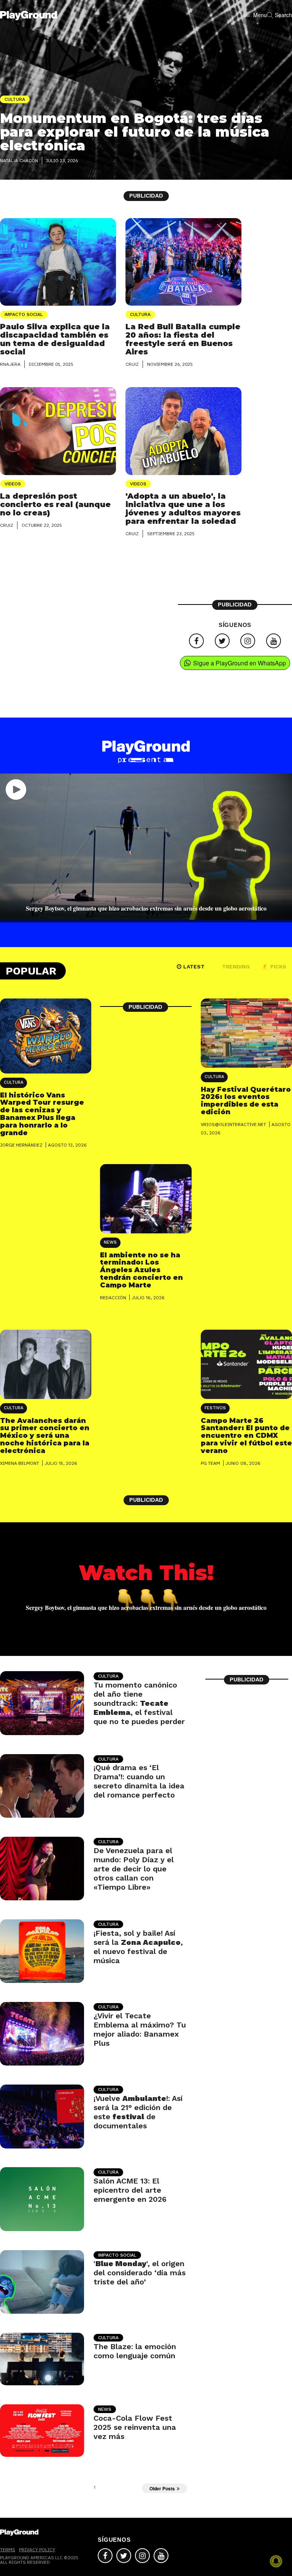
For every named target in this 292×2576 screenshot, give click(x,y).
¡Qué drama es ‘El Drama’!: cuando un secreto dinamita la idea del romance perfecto (139, 1781)
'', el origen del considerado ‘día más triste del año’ (140, 2273)
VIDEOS (13, 484)
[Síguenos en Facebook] (196, 641)
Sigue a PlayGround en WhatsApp (240, 663)
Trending (236, 967)
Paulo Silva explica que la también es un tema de (55, 339)
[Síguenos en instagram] (248, 641)
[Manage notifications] (276, 2561)
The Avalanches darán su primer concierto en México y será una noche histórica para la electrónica (45, 1436)
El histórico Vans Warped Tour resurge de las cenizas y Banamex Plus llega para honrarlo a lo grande (42, 1114)
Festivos (215, 1408)
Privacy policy (37, 2550)
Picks (278, 967)
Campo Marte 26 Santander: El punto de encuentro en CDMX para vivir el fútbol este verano (246, 1436)
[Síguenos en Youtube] (274, 641)
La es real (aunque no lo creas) (55, 504)
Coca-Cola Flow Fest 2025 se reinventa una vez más (135, 2427)
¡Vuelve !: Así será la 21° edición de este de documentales (138, 2112)
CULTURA (140, 314)
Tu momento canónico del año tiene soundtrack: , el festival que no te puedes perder (139, 1703)
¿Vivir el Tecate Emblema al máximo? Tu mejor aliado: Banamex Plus (140, 2029)
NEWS (110, 1242)
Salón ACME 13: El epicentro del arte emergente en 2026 (130, 2190)
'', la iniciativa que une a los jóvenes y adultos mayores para (183, 509)
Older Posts (162, 2488)
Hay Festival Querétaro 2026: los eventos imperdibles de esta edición (246, 1101)
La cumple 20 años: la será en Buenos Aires (183, 339)
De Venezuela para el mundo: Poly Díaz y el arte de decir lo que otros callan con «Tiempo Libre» (134, 1869)
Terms (8, 2550)
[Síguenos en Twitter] (222, 641)
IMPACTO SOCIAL (24, 314)
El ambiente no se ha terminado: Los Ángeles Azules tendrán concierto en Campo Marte (141, 1270)
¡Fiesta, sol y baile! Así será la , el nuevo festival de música (138, 1947)
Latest (194, 967)
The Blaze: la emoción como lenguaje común (135, 2351)
